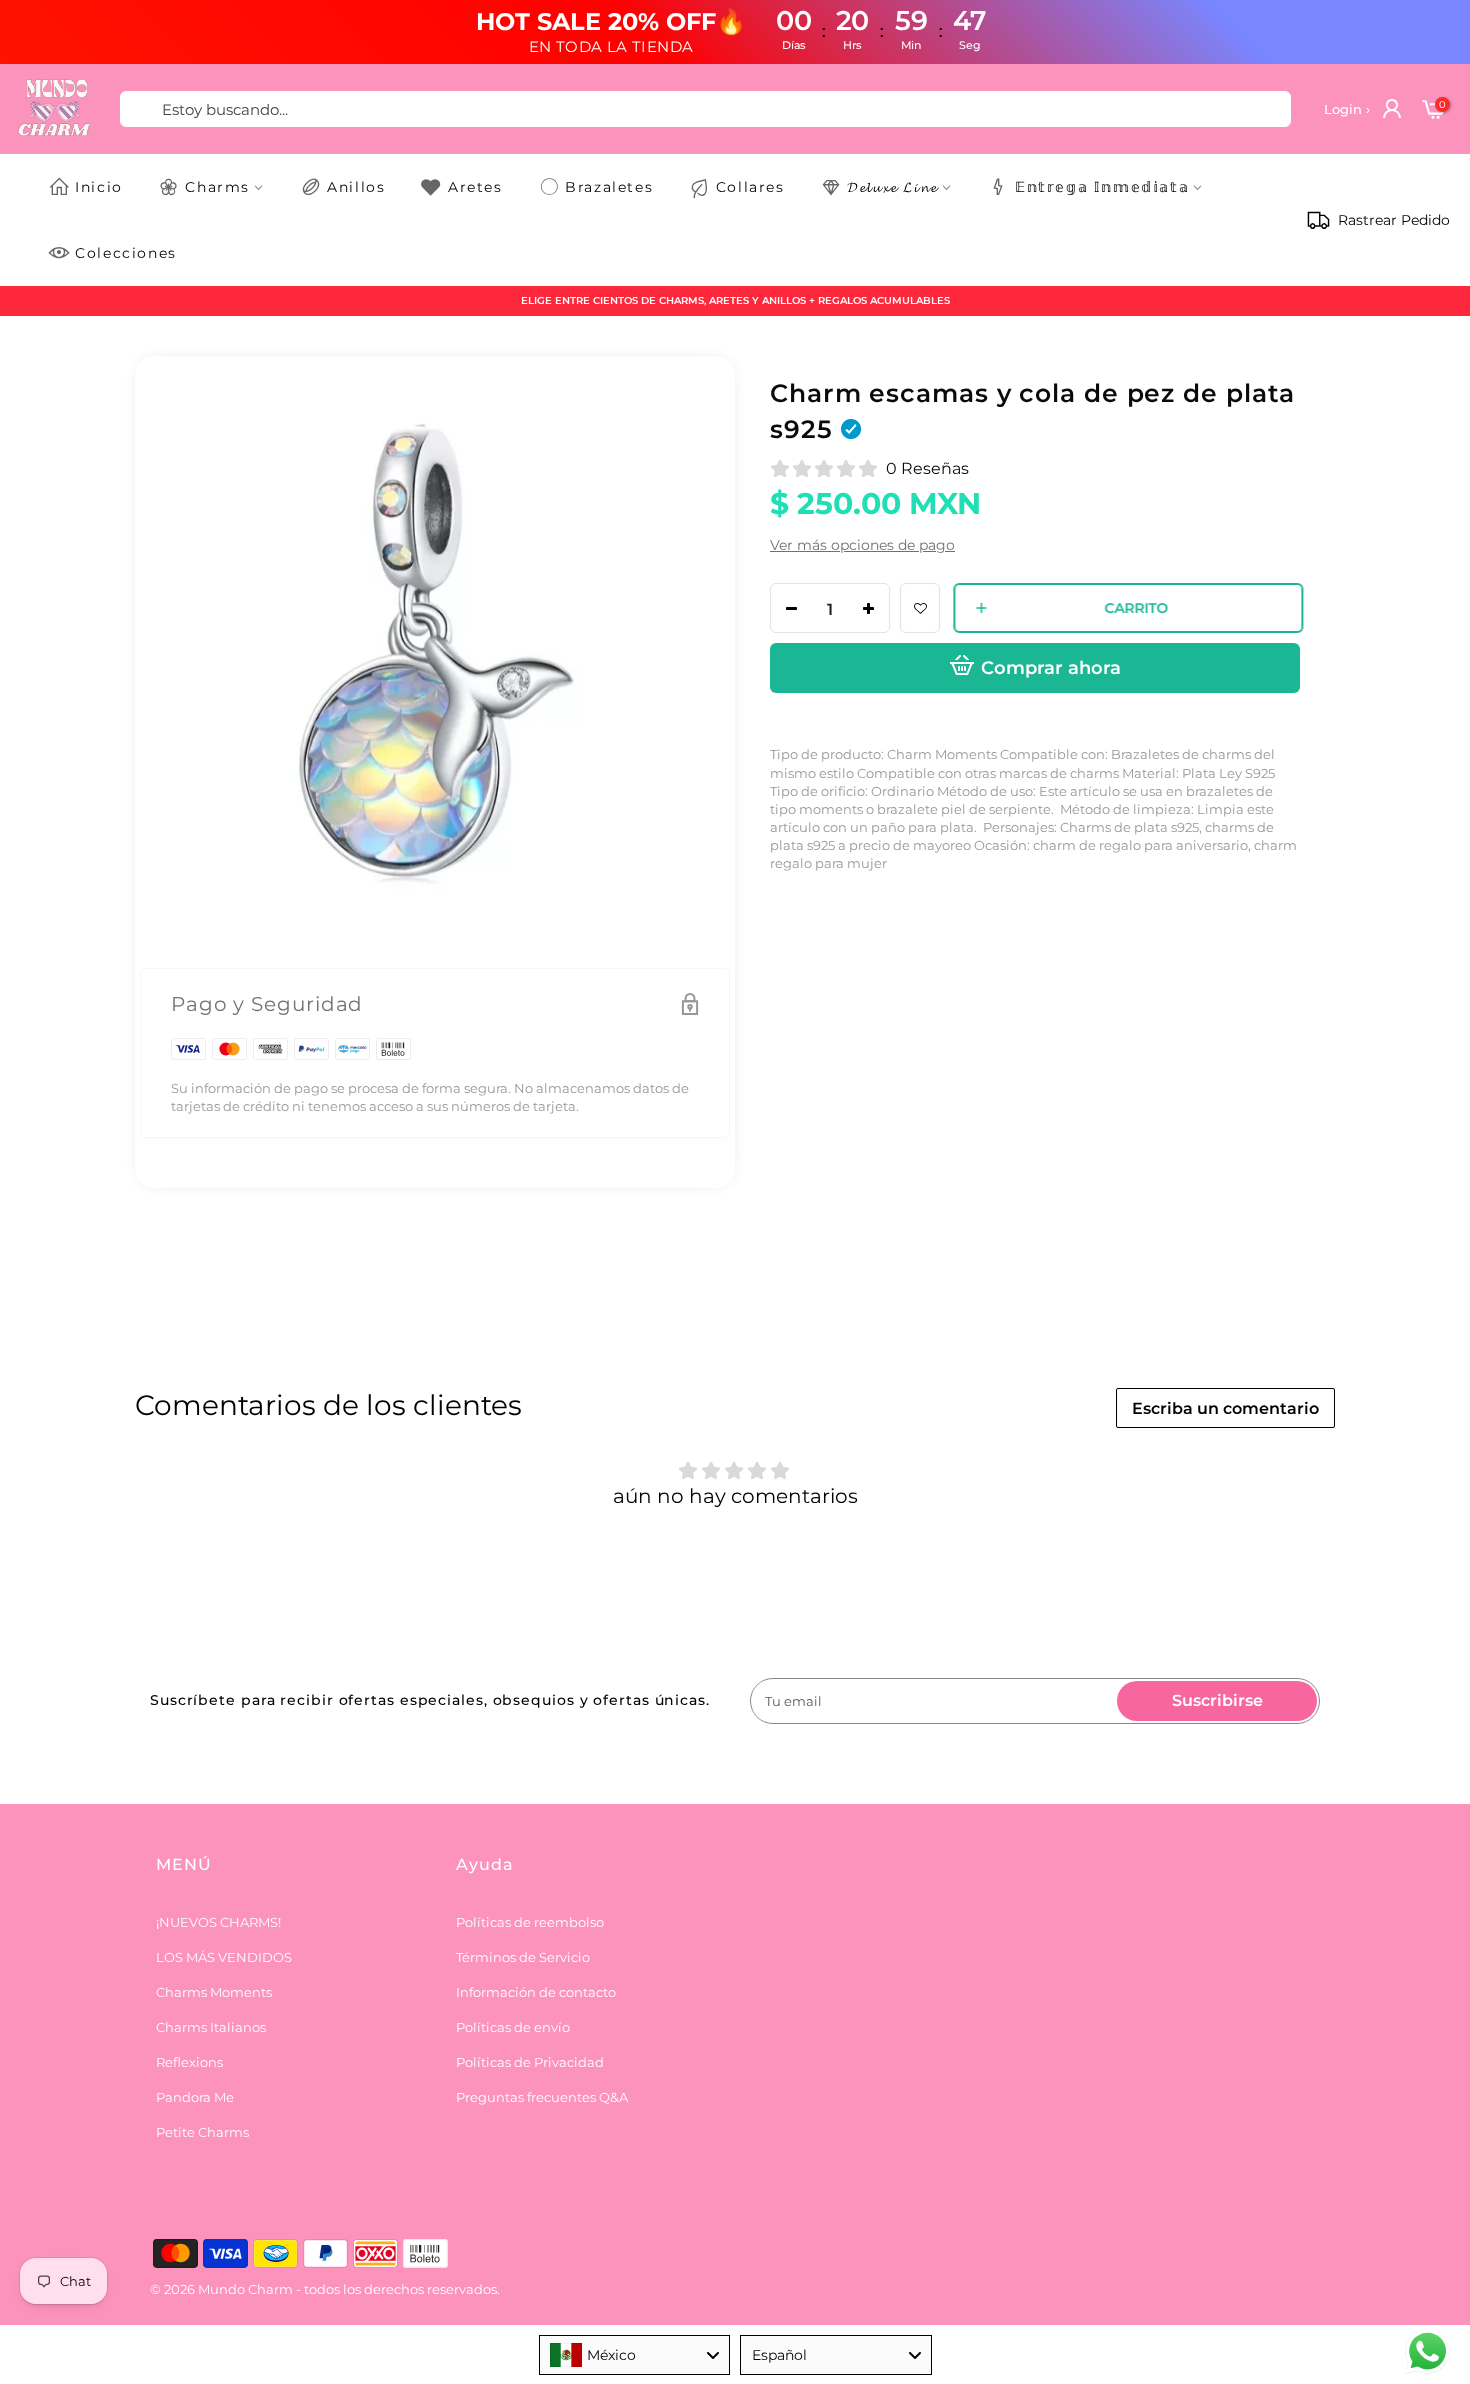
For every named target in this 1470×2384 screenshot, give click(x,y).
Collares (750, 187)
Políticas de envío (513, 2027)
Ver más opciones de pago (862, 545)
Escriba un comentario (1225, 1408)
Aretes (475, 187)
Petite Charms (202, 2132)
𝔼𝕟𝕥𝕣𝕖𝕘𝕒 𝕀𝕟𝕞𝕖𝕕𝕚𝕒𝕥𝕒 (1102, 187)
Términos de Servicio (523, 1957)
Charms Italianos (211, 2027)
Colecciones (126, 253)
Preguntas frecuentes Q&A (542, 2097)
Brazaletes (609, 187)
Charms (217, 187)
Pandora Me (195, 2097)
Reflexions (189, 2062)
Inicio (99, 187)
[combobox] (635, 2355)
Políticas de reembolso (530, 1922)
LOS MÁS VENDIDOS (224, 1957)
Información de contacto (536, 1992)
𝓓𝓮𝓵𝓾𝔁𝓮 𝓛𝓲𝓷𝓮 (892, 187)
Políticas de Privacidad (530, 2062)
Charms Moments (214, 1992)
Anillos (356, 187)
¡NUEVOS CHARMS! (218, 1922)
